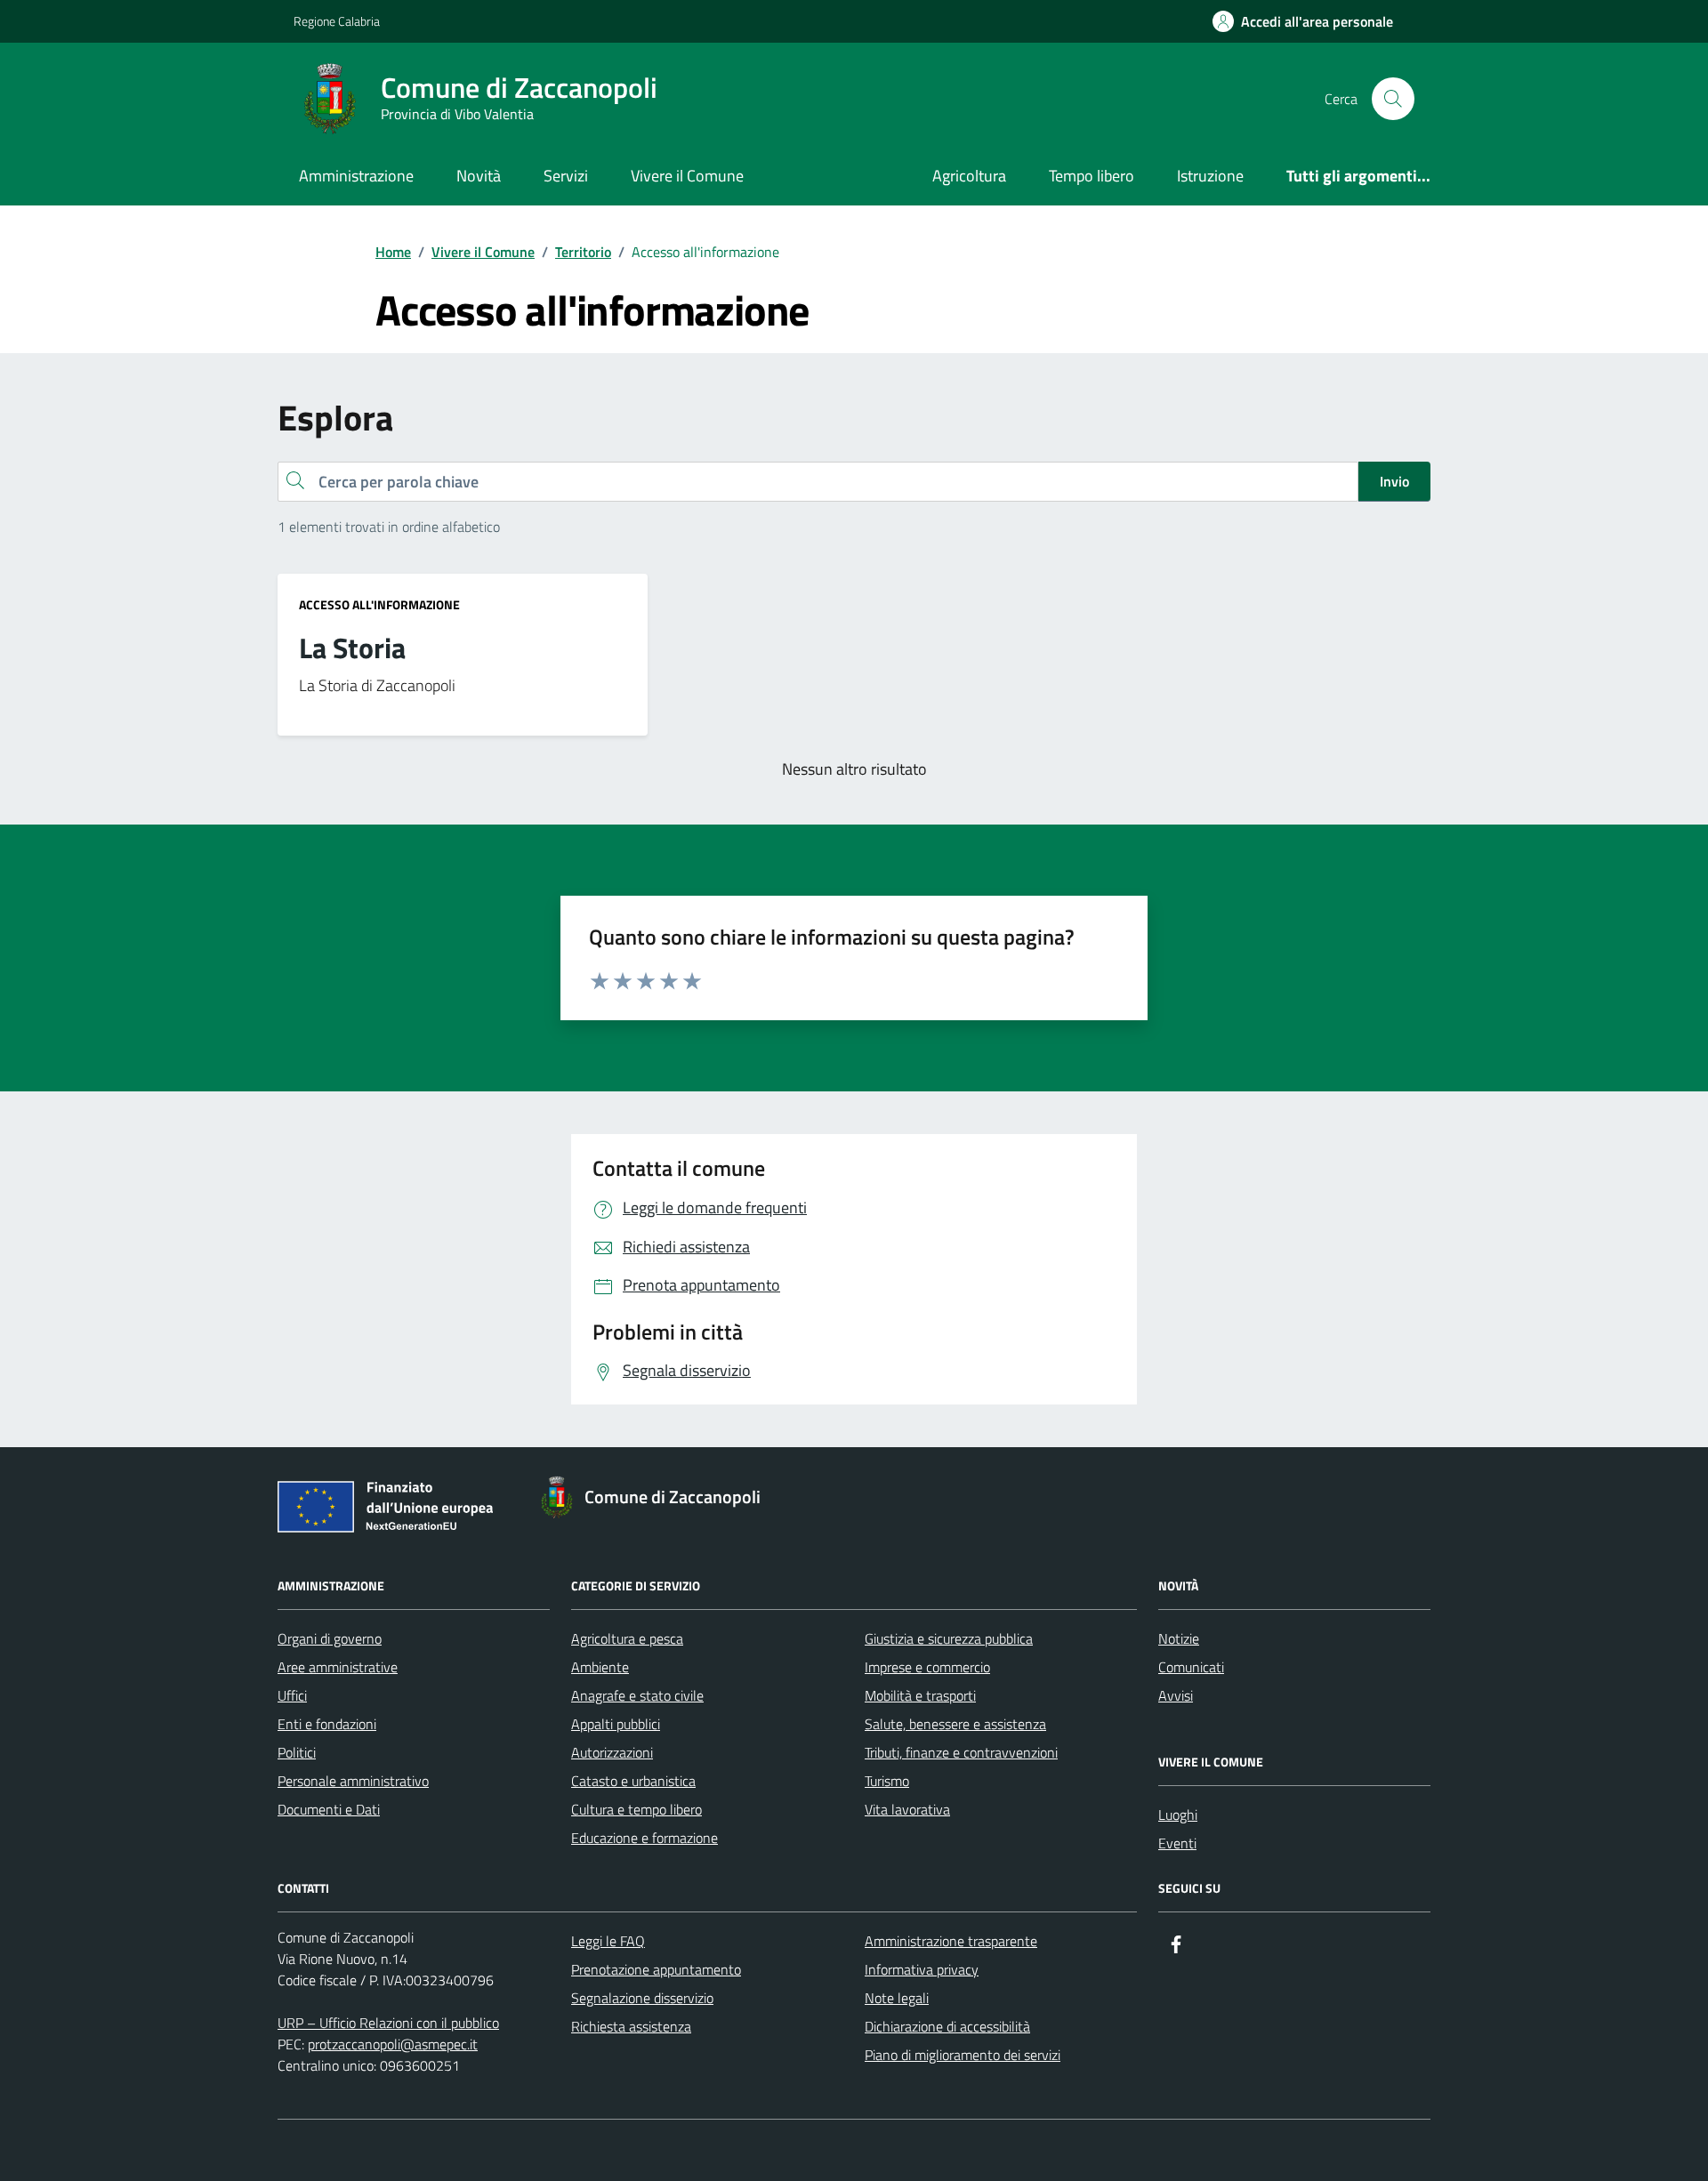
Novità (479, 176)
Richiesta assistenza (631, 2026)
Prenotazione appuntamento (656, 1969)
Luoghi (1178, 1815)
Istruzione (1210, 176)
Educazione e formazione (645, 1838)
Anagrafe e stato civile (637, 1695)
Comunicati (1191, 1667)
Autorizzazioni (612, 1752)
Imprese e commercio (927, 1667)
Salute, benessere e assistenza (955, 1724)
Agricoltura (969, 176)
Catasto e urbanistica (633, 1781)
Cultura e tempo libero (636, 1809)
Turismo (887, 1781)
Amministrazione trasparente (951, 1941)
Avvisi (1176, 1695)
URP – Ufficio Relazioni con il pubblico (388, 2023)
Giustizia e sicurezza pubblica (949, 1638)
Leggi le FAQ (608, 1941)
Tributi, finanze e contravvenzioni (961, 1752)
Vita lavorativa (907, 1809)
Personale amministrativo (353, 1781)
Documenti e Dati (329, 1809)
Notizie (1179, 1638)
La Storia (352, 648)
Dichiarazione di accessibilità (947, 2026)
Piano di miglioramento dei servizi (963, 2055)
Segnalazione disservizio (642, 1998)
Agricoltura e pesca (627, 1638)
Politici (297, 1752)
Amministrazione (356, 176)
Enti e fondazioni (327, 1724)
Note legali (897, 1998)
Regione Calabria (337, 21)
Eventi (1177, 1843)
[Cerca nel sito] (1393, 99)
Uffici (292, 1695)
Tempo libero (1092, 176)
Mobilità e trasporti (920, 1695)
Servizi (566, 176)
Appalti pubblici (616, 1724)
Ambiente (600, 1667)
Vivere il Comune (687, 176)
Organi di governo (330, 1638)
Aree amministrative (338, 1667)
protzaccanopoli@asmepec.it (393, 2044)
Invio (1394, 481)
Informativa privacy (922, 1969)
